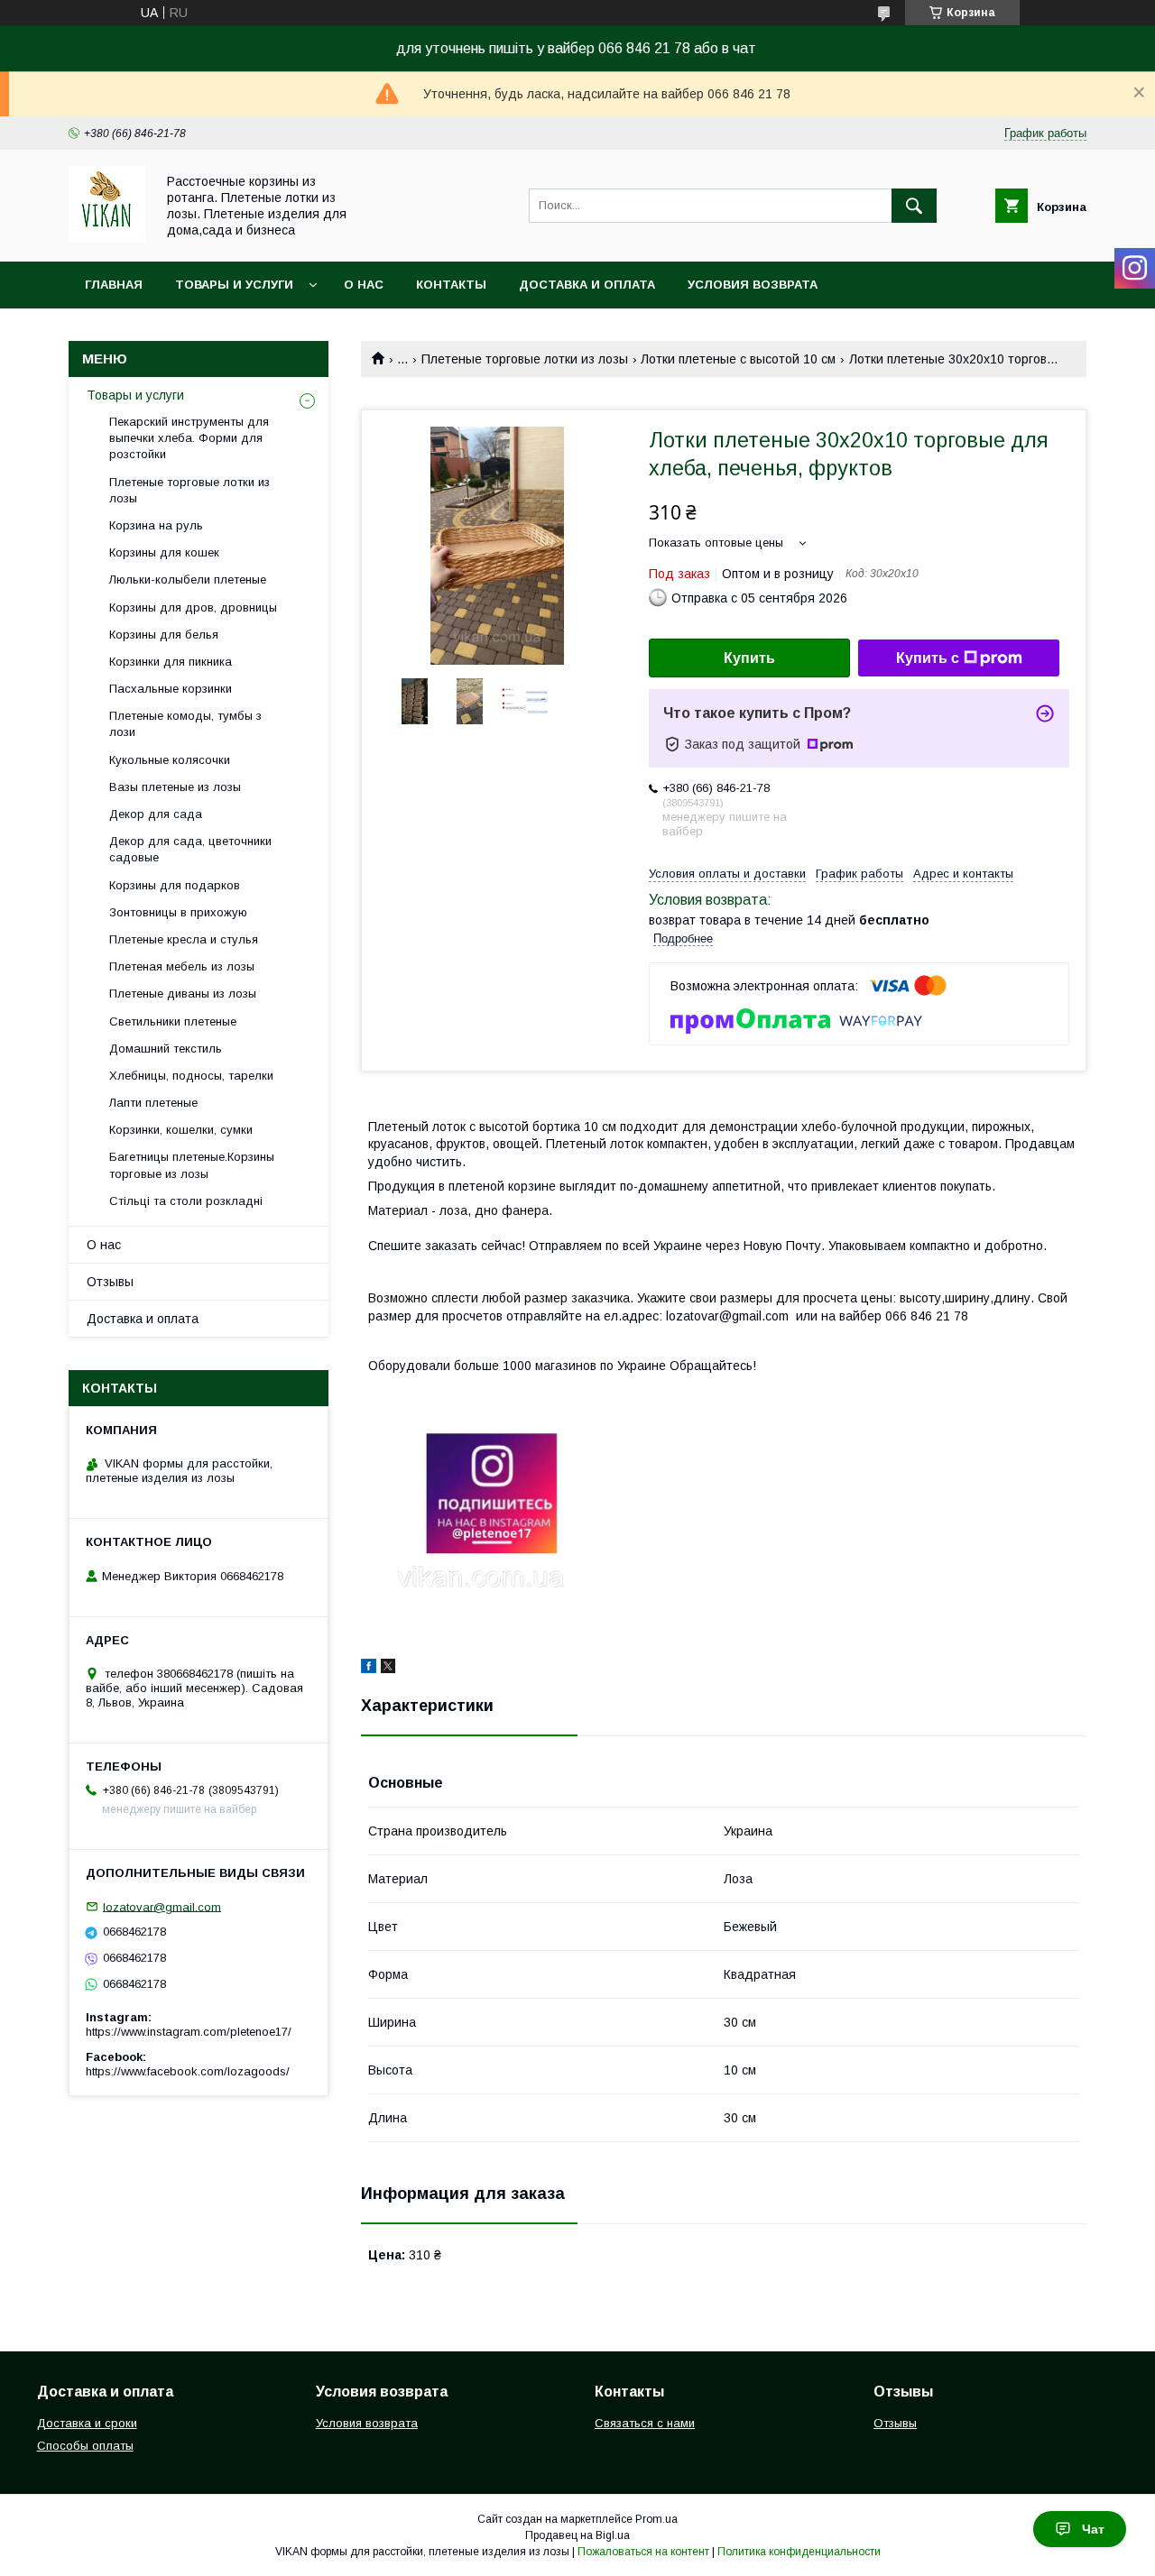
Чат (1093, 2529)
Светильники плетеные (173, 1021)
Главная (114, 285)
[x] (388, 1669)
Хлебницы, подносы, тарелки (191, 1076)
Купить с (928, 658)
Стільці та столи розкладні (186, 1201)
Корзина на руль (156, 525)
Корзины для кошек (164, 552)
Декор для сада (156, 814)
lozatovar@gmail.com (162, 1906)
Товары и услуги (234, 285)
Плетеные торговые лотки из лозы (525, 359)
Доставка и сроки (87, 2423)
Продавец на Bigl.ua (577, 2535)
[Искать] (914, 206)
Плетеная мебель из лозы (182, 966)
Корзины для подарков (175, 885)
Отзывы (110, 1282)
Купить (749, 658)
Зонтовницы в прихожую (178, 912)
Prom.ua (656, 2519)
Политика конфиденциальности (799, 2552)
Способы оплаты (85, 2446)
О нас (364, 285)
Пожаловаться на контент (643, 2552)
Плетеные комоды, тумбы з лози (185, 724)
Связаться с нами (645, 2423)
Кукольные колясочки (170, 760)
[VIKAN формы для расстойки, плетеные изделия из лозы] (107, 238)
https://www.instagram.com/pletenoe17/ (189, 2032)
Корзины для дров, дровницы (193, 607)
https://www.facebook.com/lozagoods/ (188, 2071)
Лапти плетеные (153, 1103)
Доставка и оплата (587, 285)
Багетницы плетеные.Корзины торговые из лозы (192, 1165)
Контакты (451, 285)
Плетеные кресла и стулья (184, 939)
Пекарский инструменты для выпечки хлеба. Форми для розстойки (189, 438)
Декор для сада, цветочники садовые (190, 849)
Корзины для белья (164, 635)
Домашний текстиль (166, 1049)
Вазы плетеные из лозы (175, 787)
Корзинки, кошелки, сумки (181, 1130)
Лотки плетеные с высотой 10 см (738, 359)
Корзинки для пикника (171, 662)
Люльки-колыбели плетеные (188, 580)
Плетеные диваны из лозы (183, 994)
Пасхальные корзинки (171, 689)
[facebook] (369, 1669)
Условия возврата (753, 285)
